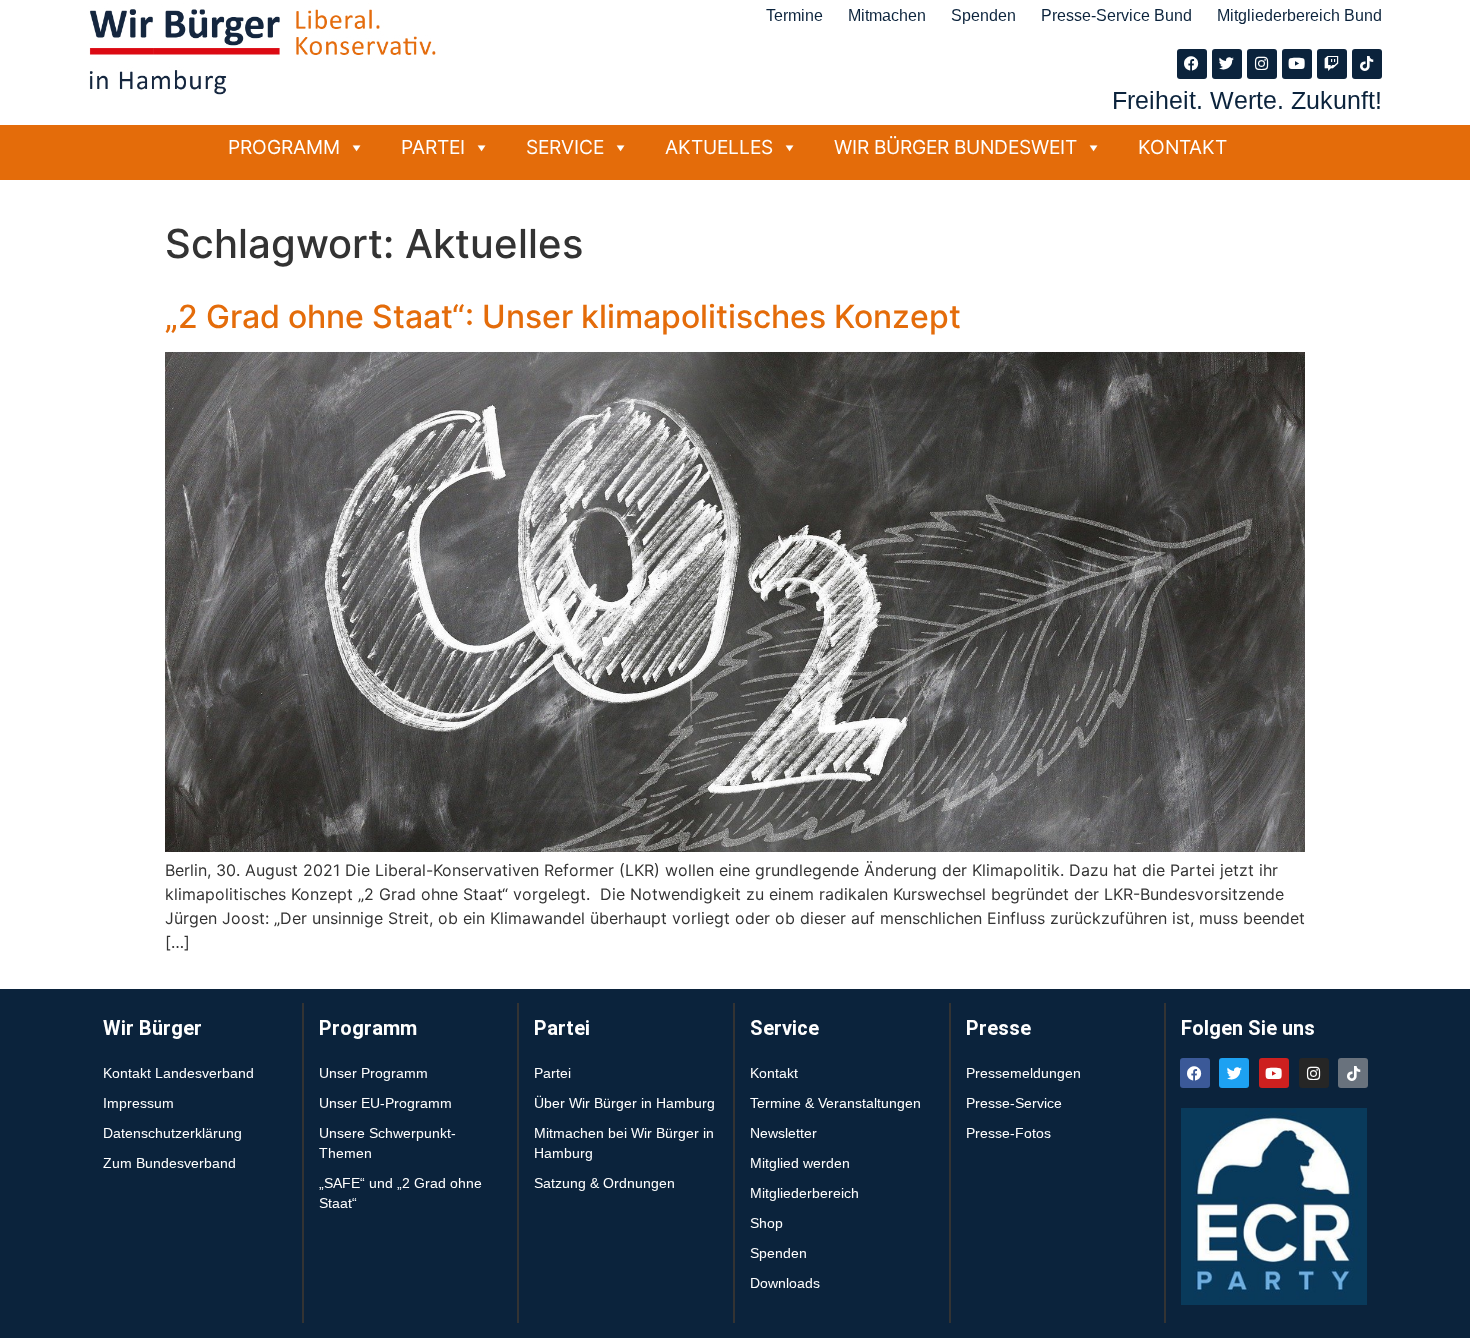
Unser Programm (373, 1073)
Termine (794, 15)
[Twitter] (1227, 64)
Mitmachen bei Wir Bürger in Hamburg (624, 1143)
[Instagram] (1262, 64)
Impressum (138, 1103)
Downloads (785, 1283)
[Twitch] (1332, 64)
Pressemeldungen (1023, 1073)
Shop (766, 1223)
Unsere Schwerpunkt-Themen (387, 1143)
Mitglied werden (800, 1163)
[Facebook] (1192, 64)
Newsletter (783, 1133)
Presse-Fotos (1008, 1133)
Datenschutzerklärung (172, 1133)
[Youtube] (1297, 64)
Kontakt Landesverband (178, 1073)
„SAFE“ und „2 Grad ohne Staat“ (400, 1193)
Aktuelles (719, 147)
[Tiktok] (1367, 64)
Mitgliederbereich (804, 1193)
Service (565, 147)
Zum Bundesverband (169, 1163)
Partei (433, 147)
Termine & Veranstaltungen (835, 1103)
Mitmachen (887, 15)
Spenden (983, 15)
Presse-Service (1014, 1103)
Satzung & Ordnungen (604, 1183)
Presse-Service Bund (1116, 15)
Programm (284, 147)
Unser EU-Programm (385, 1103)
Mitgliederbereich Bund (1299, 15)
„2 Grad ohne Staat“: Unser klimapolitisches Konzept (563, 316)
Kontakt (1182, 147)
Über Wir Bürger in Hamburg (624, 1103)
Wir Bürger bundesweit (955, 147)
